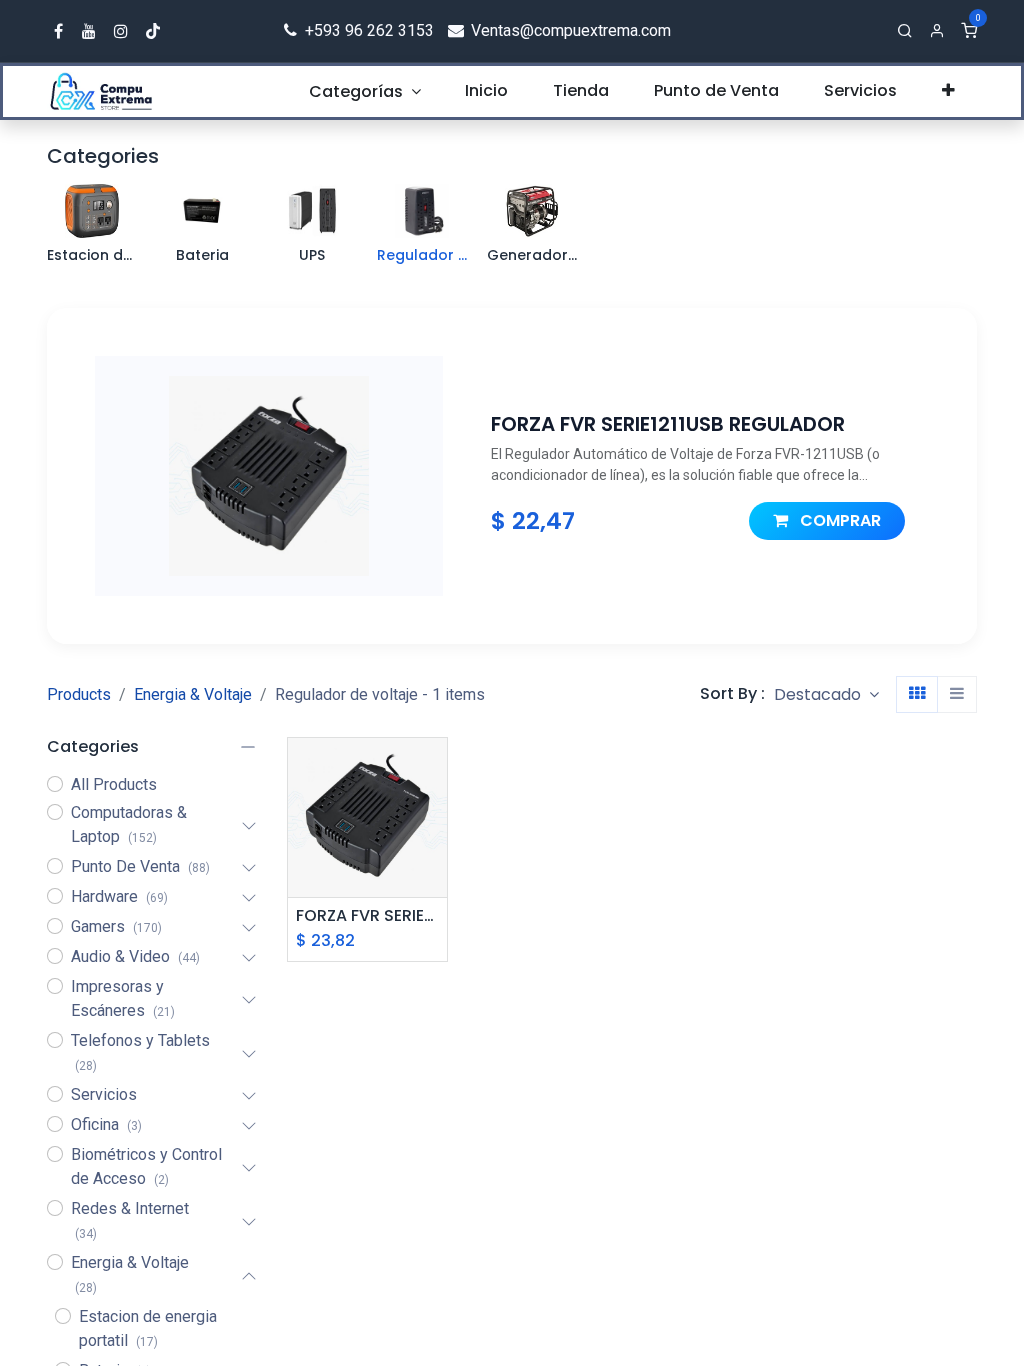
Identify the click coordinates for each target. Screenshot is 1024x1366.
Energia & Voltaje (193, 694)
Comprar (838, 520)
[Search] (905, 31)
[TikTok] (153, 31)
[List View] (957, 694)
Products (79, 694)
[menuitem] (364, 91)
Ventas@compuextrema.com (569, 30)
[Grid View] (917, 694)
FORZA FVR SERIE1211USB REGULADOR (367, 915)
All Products (114, 784)
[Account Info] (937, 31)
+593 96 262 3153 (367, 30)
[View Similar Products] (434, 860)
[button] (826, 694)
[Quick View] (434, 770)
